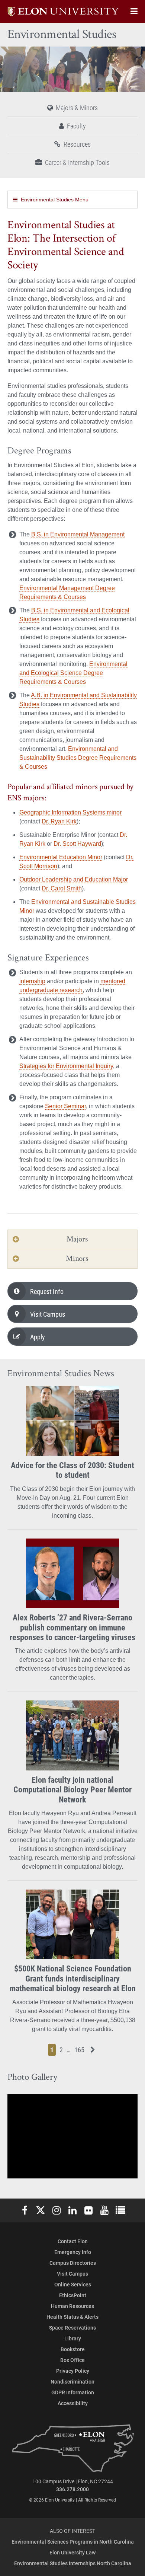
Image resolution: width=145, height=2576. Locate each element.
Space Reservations (72, 2328)
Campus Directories (73, 2263)
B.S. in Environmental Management (78, 534)
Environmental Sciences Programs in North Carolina (73, 2542)
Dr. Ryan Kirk (59, 821)
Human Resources (72, 2306)
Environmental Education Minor (61, 857)
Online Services (73, 2284)
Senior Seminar (65, 1106)
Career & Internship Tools (77, 162)
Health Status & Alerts (72, 2317)
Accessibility (73, 2403)
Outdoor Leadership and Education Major (74, 879)
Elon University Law (72, 2552)
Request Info (47, 1291)
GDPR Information (73, 2392)
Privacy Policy (73, 2371)
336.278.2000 (72, 2489)
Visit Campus (48, 1314)
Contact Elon (73, 2241)
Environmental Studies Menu (55, 200)
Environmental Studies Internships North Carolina (73, 2563)
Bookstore (73, 2349)
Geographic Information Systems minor (70, 812)
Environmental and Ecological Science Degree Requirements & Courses (73, 673)
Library (73, 2338)
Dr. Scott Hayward (77, 844)
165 (80, 2049)
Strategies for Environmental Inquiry (66, 1066)
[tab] (72, 1239)
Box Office (72, 2360)
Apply (38, 1337)
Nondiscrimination (72, 2381)
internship (32, 981)
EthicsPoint (73, 2295)
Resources (77, 144)
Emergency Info (73, 2252)
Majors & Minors (77, 108)
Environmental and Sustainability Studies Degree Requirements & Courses (78, 758)
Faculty (76, 126)
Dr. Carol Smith (62, 888)
